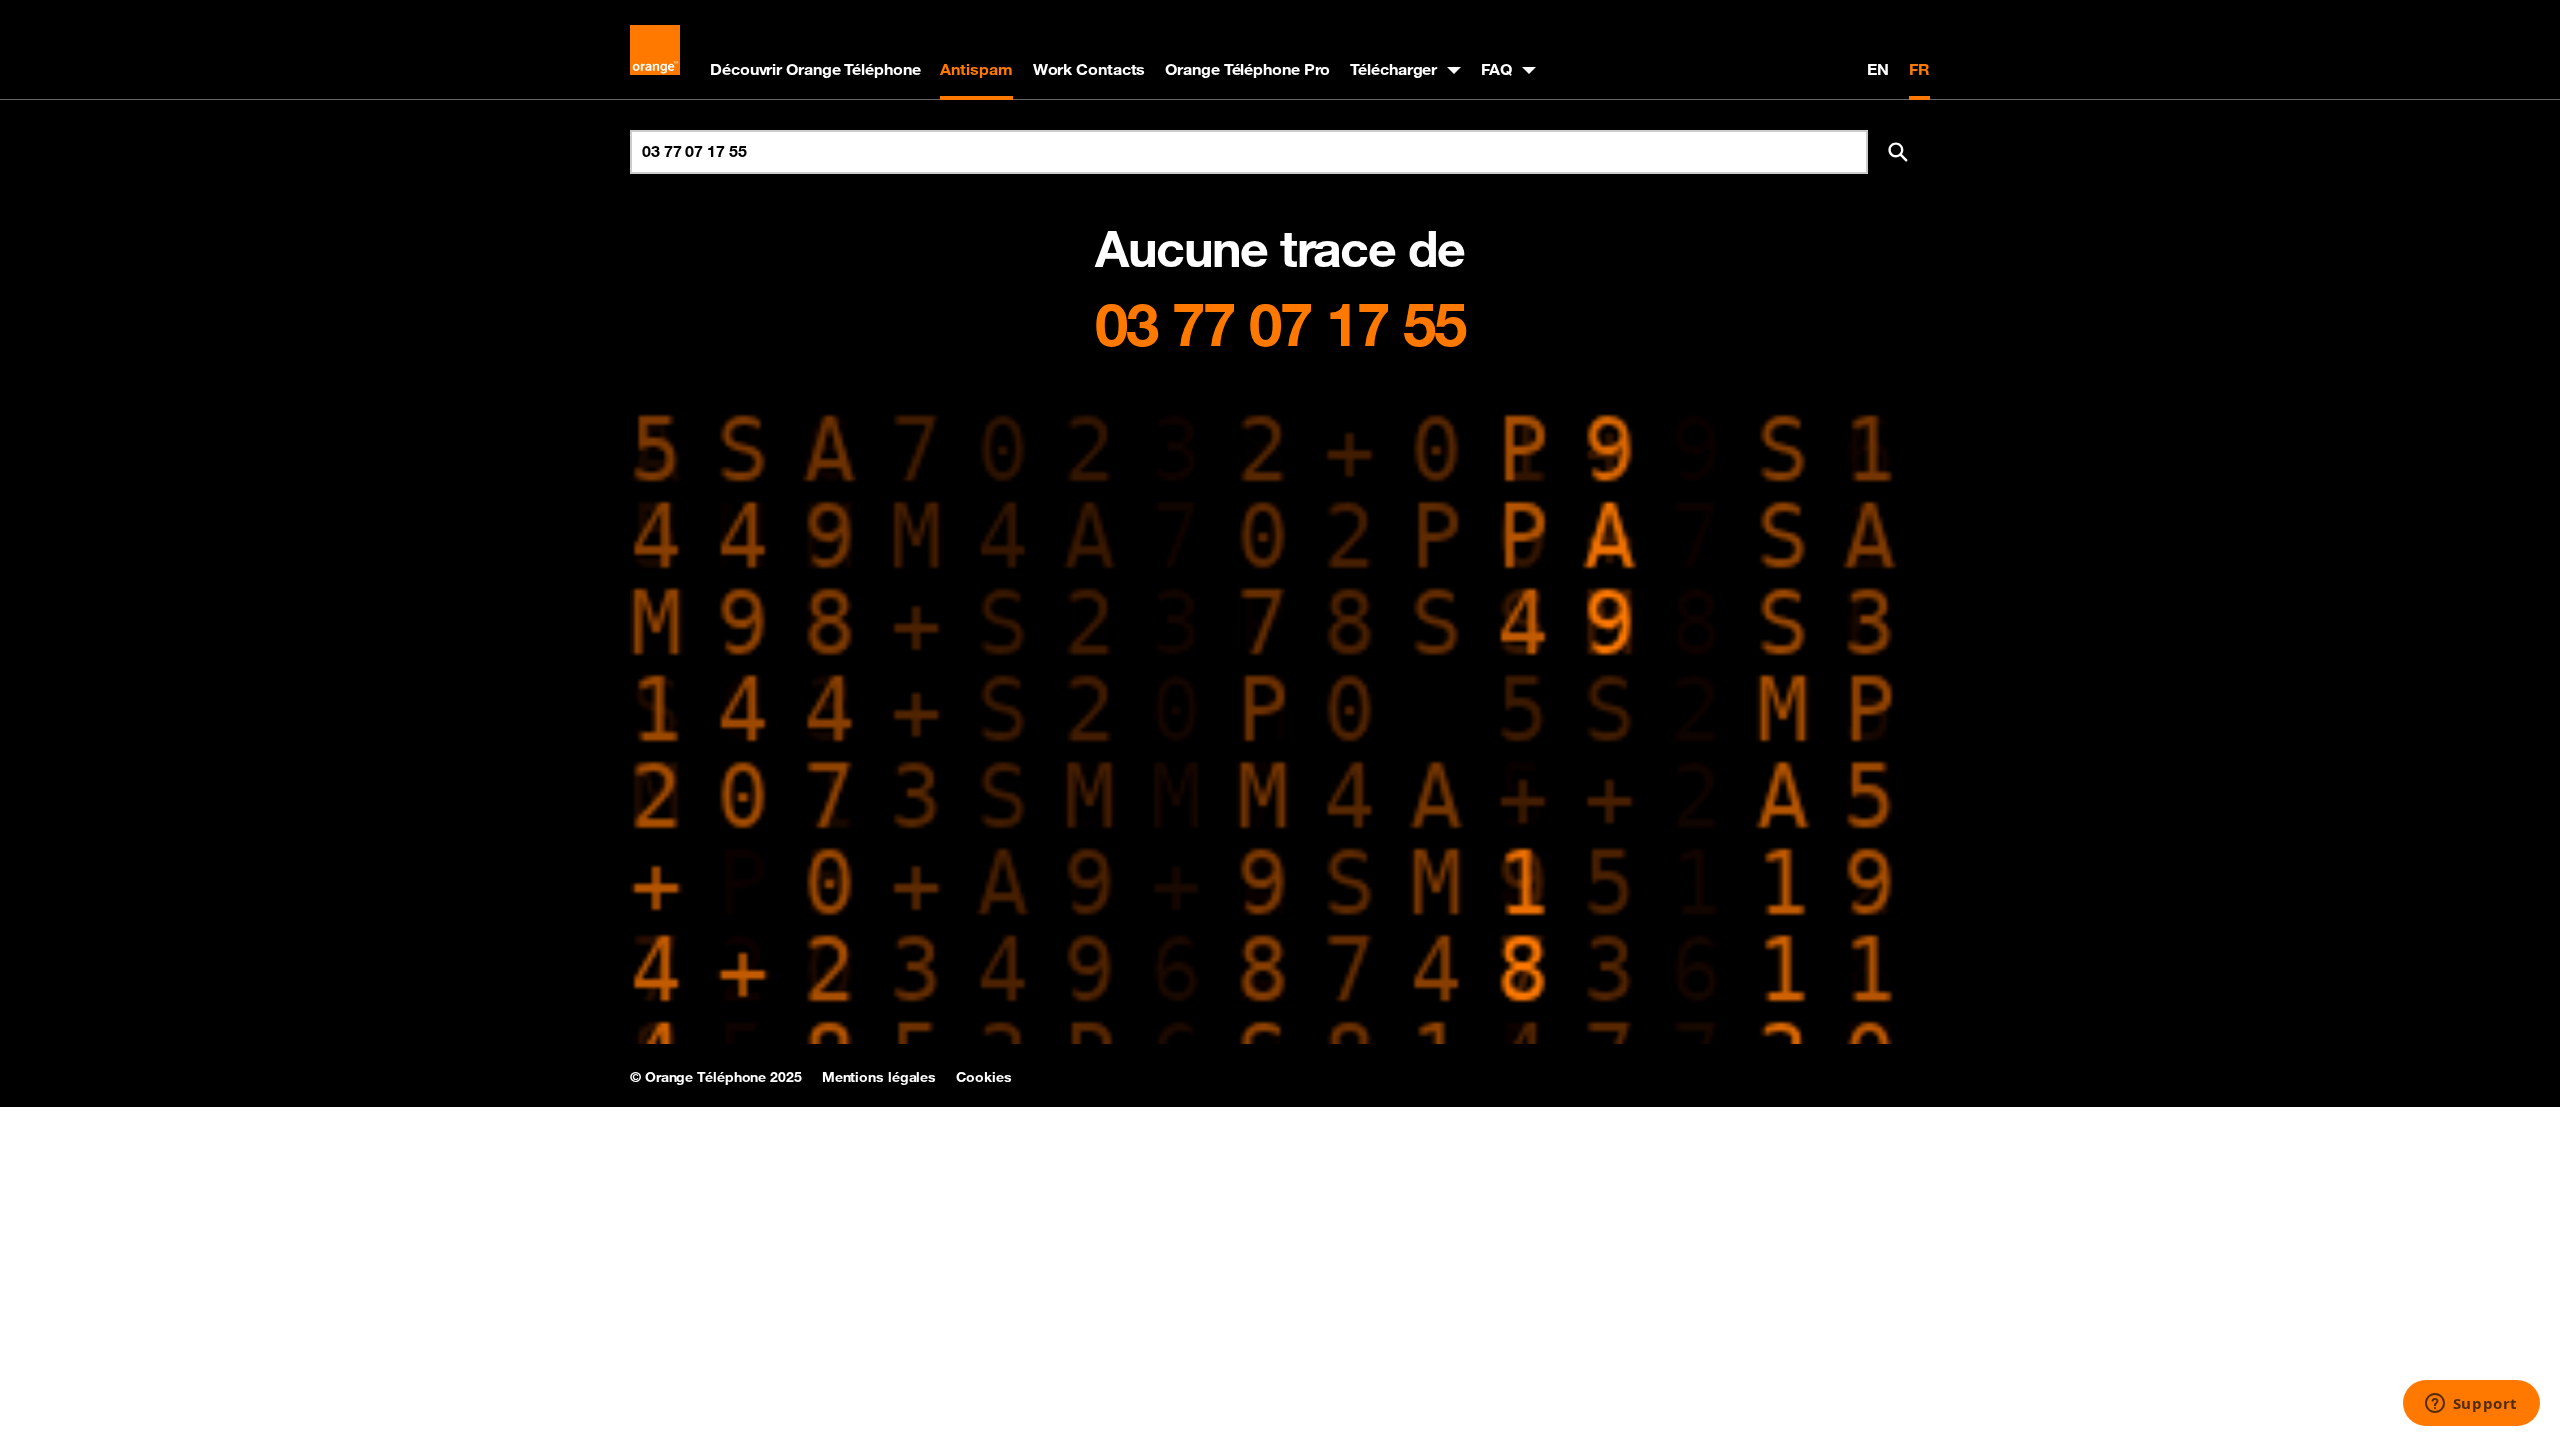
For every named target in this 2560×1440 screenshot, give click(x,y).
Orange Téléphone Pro (1247, 69)
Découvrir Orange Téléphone (815, 69)
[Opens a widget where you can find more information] (2471, 1405)
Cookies (983, 1077)
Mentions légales (879, 1077)
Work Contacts (1089, 69)
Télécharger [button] (1393, 69)
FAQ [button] (1496, 69)
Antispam (976, 69)
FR (1919, 69)
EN (1878, 69)
